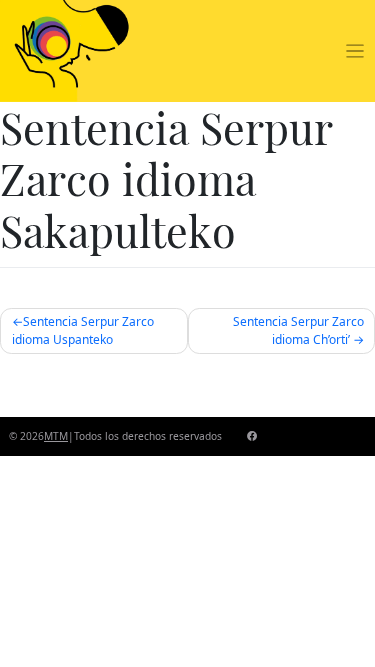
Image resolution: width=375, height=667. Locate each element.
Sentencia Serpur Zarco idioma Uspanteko (83, 330)
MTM (56, 436)
